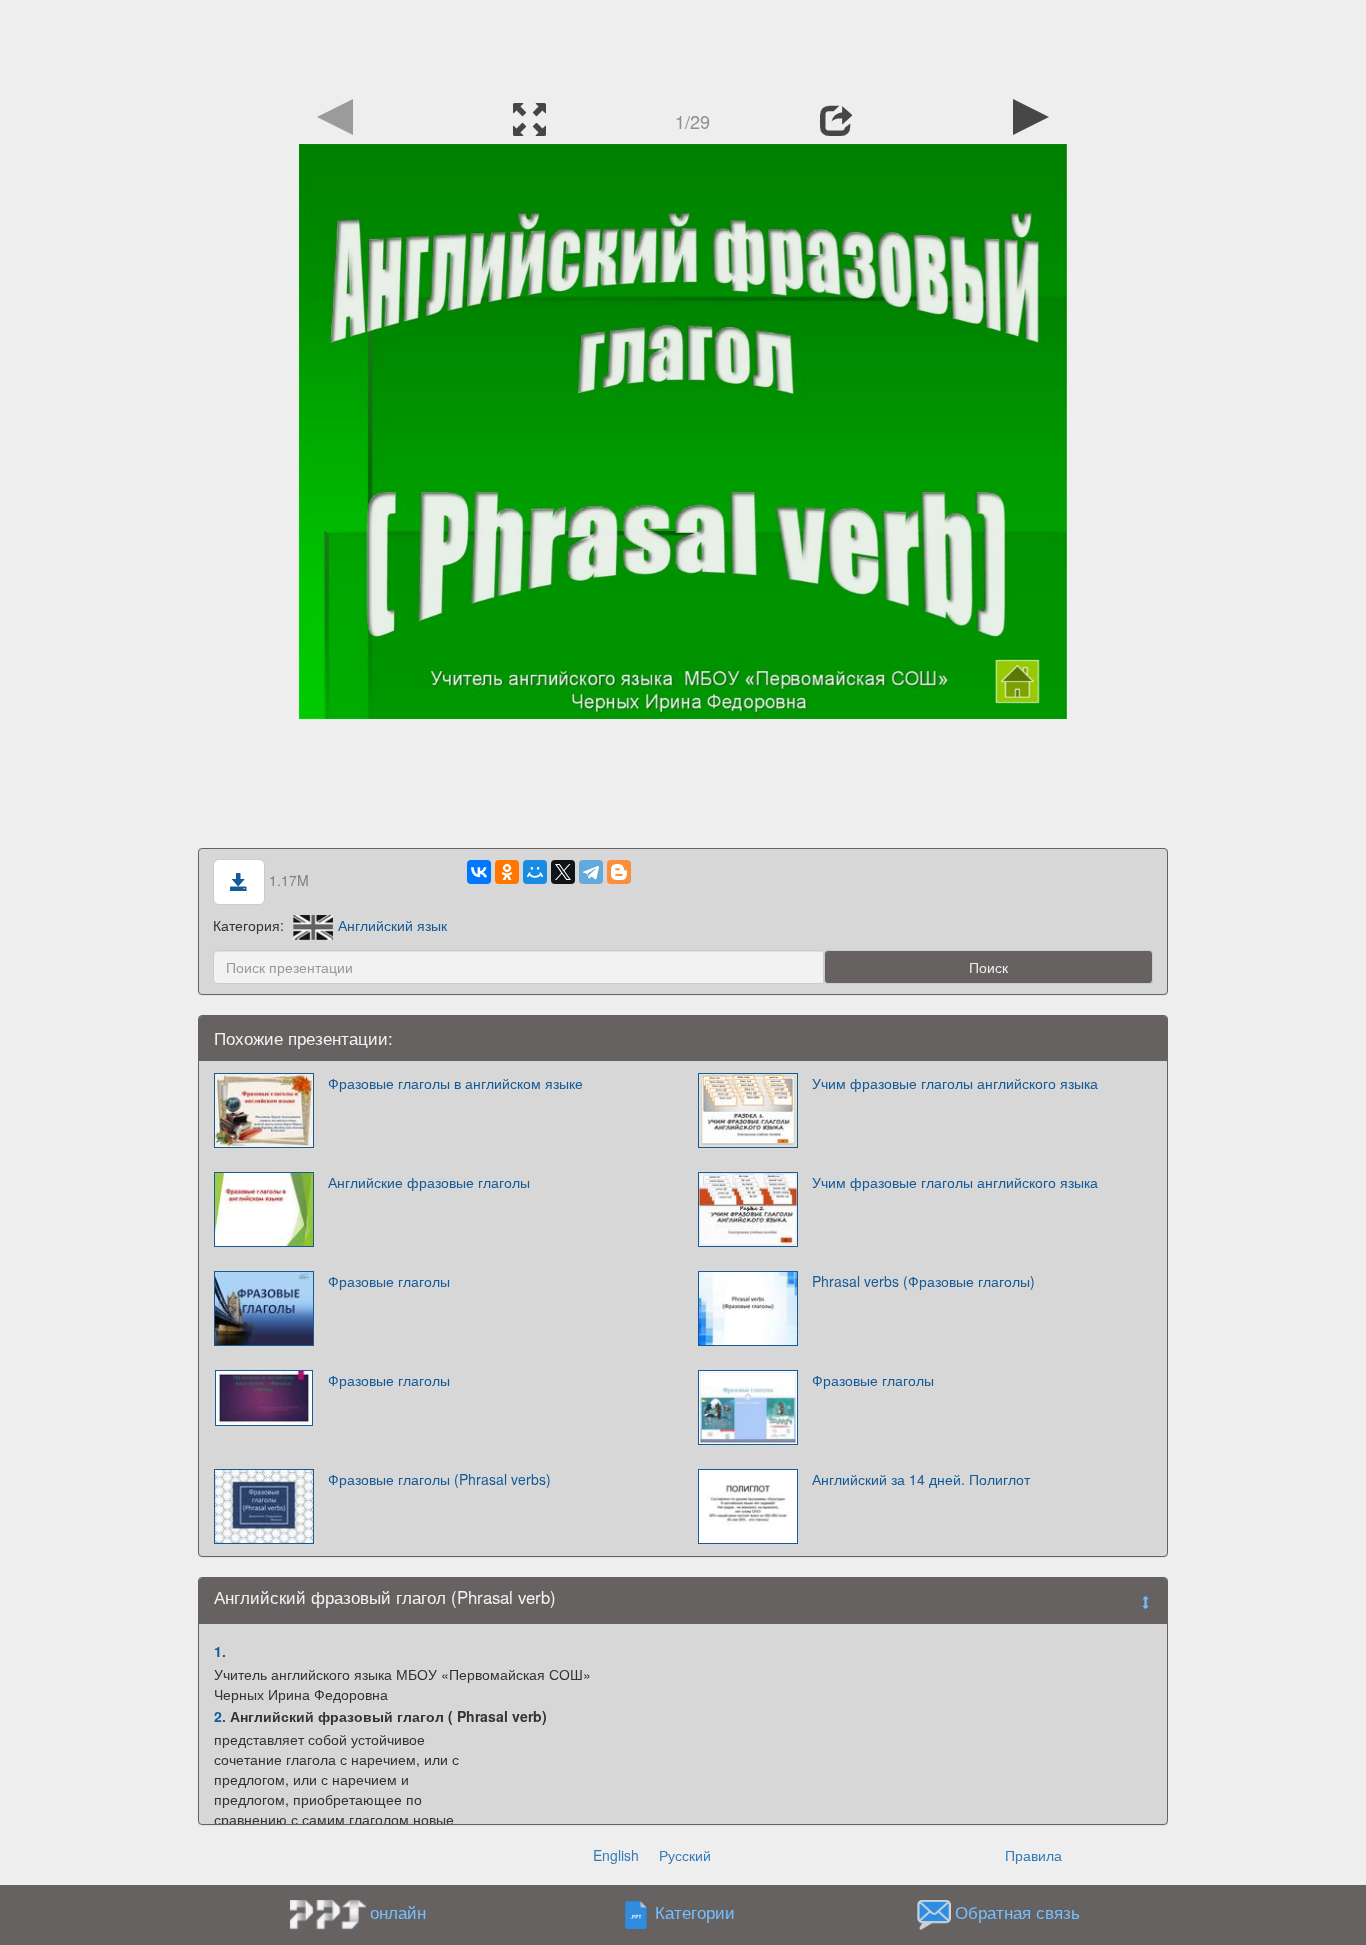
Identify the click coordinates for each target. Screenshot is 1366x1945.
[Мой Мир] (535, 872)
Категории (695, 1912)
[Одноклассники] (507, 872)
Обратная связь (1017, 1912)
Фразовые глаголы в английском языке (455, 1083)
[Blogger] (619, 872)
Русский (685, 1855)
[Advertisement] (683, 45)
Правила (1033, 1855)
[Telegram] (591, 872)
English (616, 1855)
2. (220, 1716)
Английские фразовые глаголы (429, 1182)
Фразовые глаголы (389, 1281)
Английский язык (392, 925)
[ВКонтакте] (479, 872)
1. (220, 1651)
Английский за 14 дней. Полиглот (921, 1479)
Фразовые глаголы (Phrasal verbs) (439, 1479)
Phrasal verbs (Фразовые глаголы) (923, 1281)
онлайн (398, 1912)
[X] (563, 872)
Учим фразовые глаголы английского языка (955, 1083)
